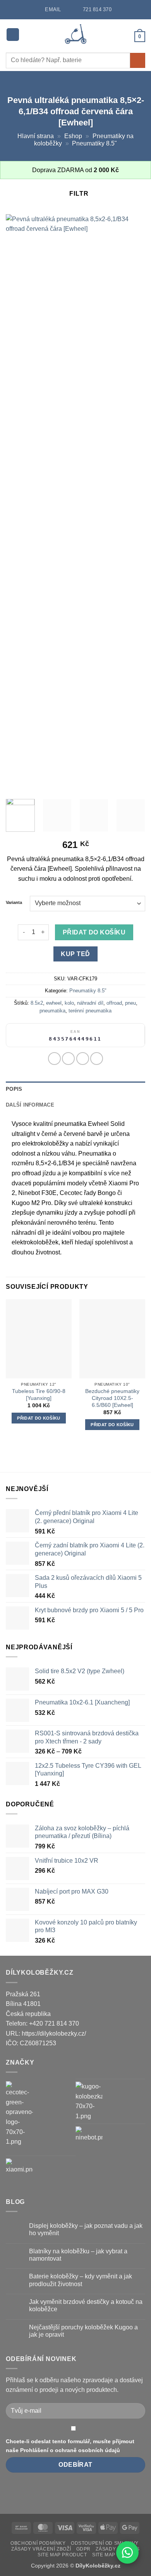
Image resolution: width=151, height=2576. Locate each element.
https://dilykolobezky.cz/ (54, 2034)
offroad (114, 1003)
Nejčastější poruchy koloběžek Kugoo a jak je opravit (83, 2331)
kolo (69, 1003)
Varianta (14, 903)
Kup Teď (75, 954)
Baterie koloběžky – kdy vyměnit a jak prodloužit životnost (81, 2280)
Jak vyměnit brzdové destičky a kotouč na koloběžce (86, 2305)
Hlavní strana (36, 136)
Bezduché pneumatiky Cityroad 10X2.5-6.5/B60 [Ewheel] (112, 1398)
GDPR (83, 2549)
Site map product (62, 2555)
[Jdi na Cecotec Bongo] (19, 2114)
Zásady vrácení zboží (41, 2549)
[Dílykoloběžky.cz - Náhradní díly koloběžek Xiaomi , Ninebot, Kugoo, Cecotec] (76, 35)
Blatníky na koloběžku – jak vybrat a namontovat (78, 2255)
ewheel (54, 1003)
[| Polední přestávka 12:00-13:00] (69, 9)
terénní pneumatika (90, 1011)
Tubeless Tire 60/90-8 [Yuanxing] (39, 1395)
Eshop (73, 136)
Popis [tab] (14, 1089)
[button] (13, 35)
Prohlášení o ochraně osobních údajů (70, 2450)
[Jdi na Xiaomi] (19, 2172)
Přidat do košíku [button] (39, 1418)
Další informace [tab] (30, 1105)
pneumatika (52, 1011)
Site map (104, 2555)
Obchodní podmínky (38, 2543)
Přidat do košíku (94, 932)
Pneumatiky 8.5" (94, 143)
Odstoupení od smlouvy (105, 2543)
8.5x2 (37, 1003)
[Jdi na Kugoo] (89, 2101)
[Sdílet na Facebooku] (68, 1059)
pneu (130, 1003)
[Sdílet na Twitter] (83, 1059)
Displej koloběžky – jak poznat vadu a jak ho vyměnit (86, 2229)
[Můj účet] (125, 36)
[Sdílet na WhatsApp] (54, 1059)
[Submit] (138, 60)
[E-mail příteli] (97, 1059)
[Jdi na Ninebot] (89, 2140)
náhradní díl (90, 1003)
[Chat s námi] (127, 2552)
